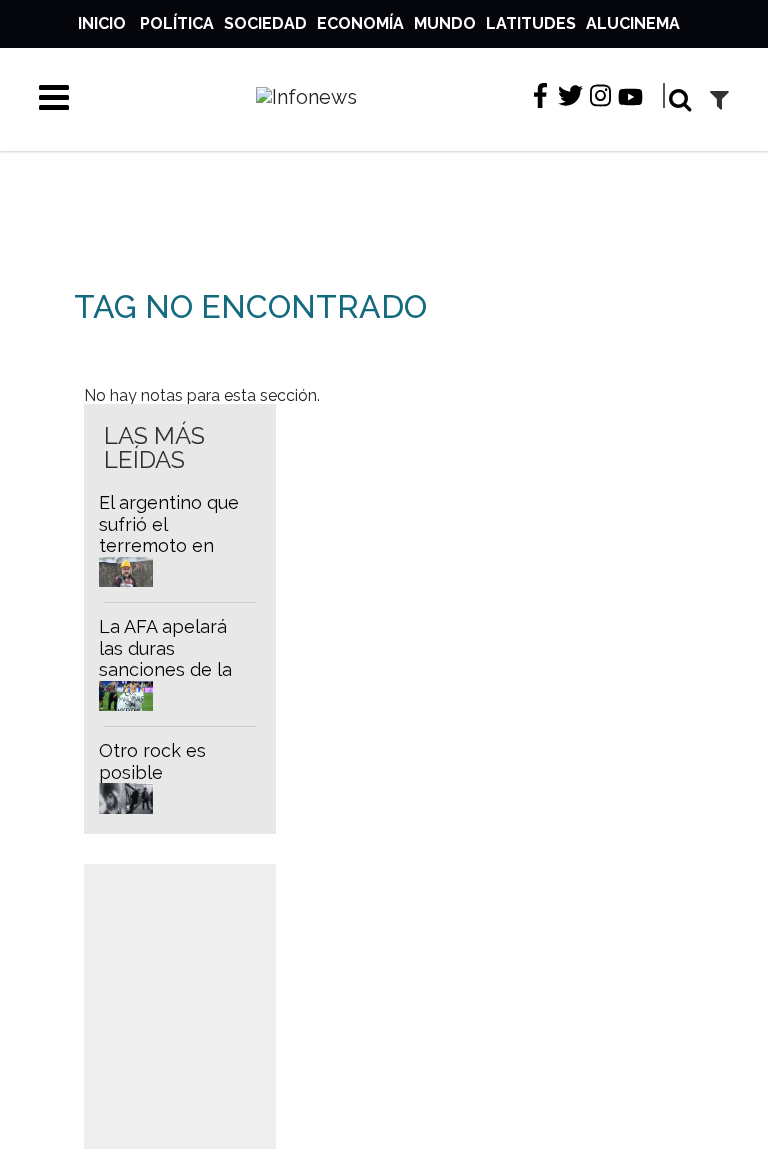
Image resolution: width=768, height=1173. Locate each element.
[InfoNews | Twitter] (570, 97)
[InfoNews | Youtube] (630, 98)
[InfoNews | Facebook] (540, 97)
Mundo (445, 23)
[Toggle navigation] (47, 97)
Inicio (102, 23)
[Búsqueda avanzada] (719, 99)
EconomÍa (360, 23)
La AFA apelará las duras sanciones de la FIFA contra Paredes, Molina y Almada (175, 680)
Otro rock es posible (152, 761)
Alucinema (633, 23)
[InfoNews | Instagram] (600, 97)
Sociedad (265, 23)
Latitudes (531, 23)
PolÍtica (177, 23)
